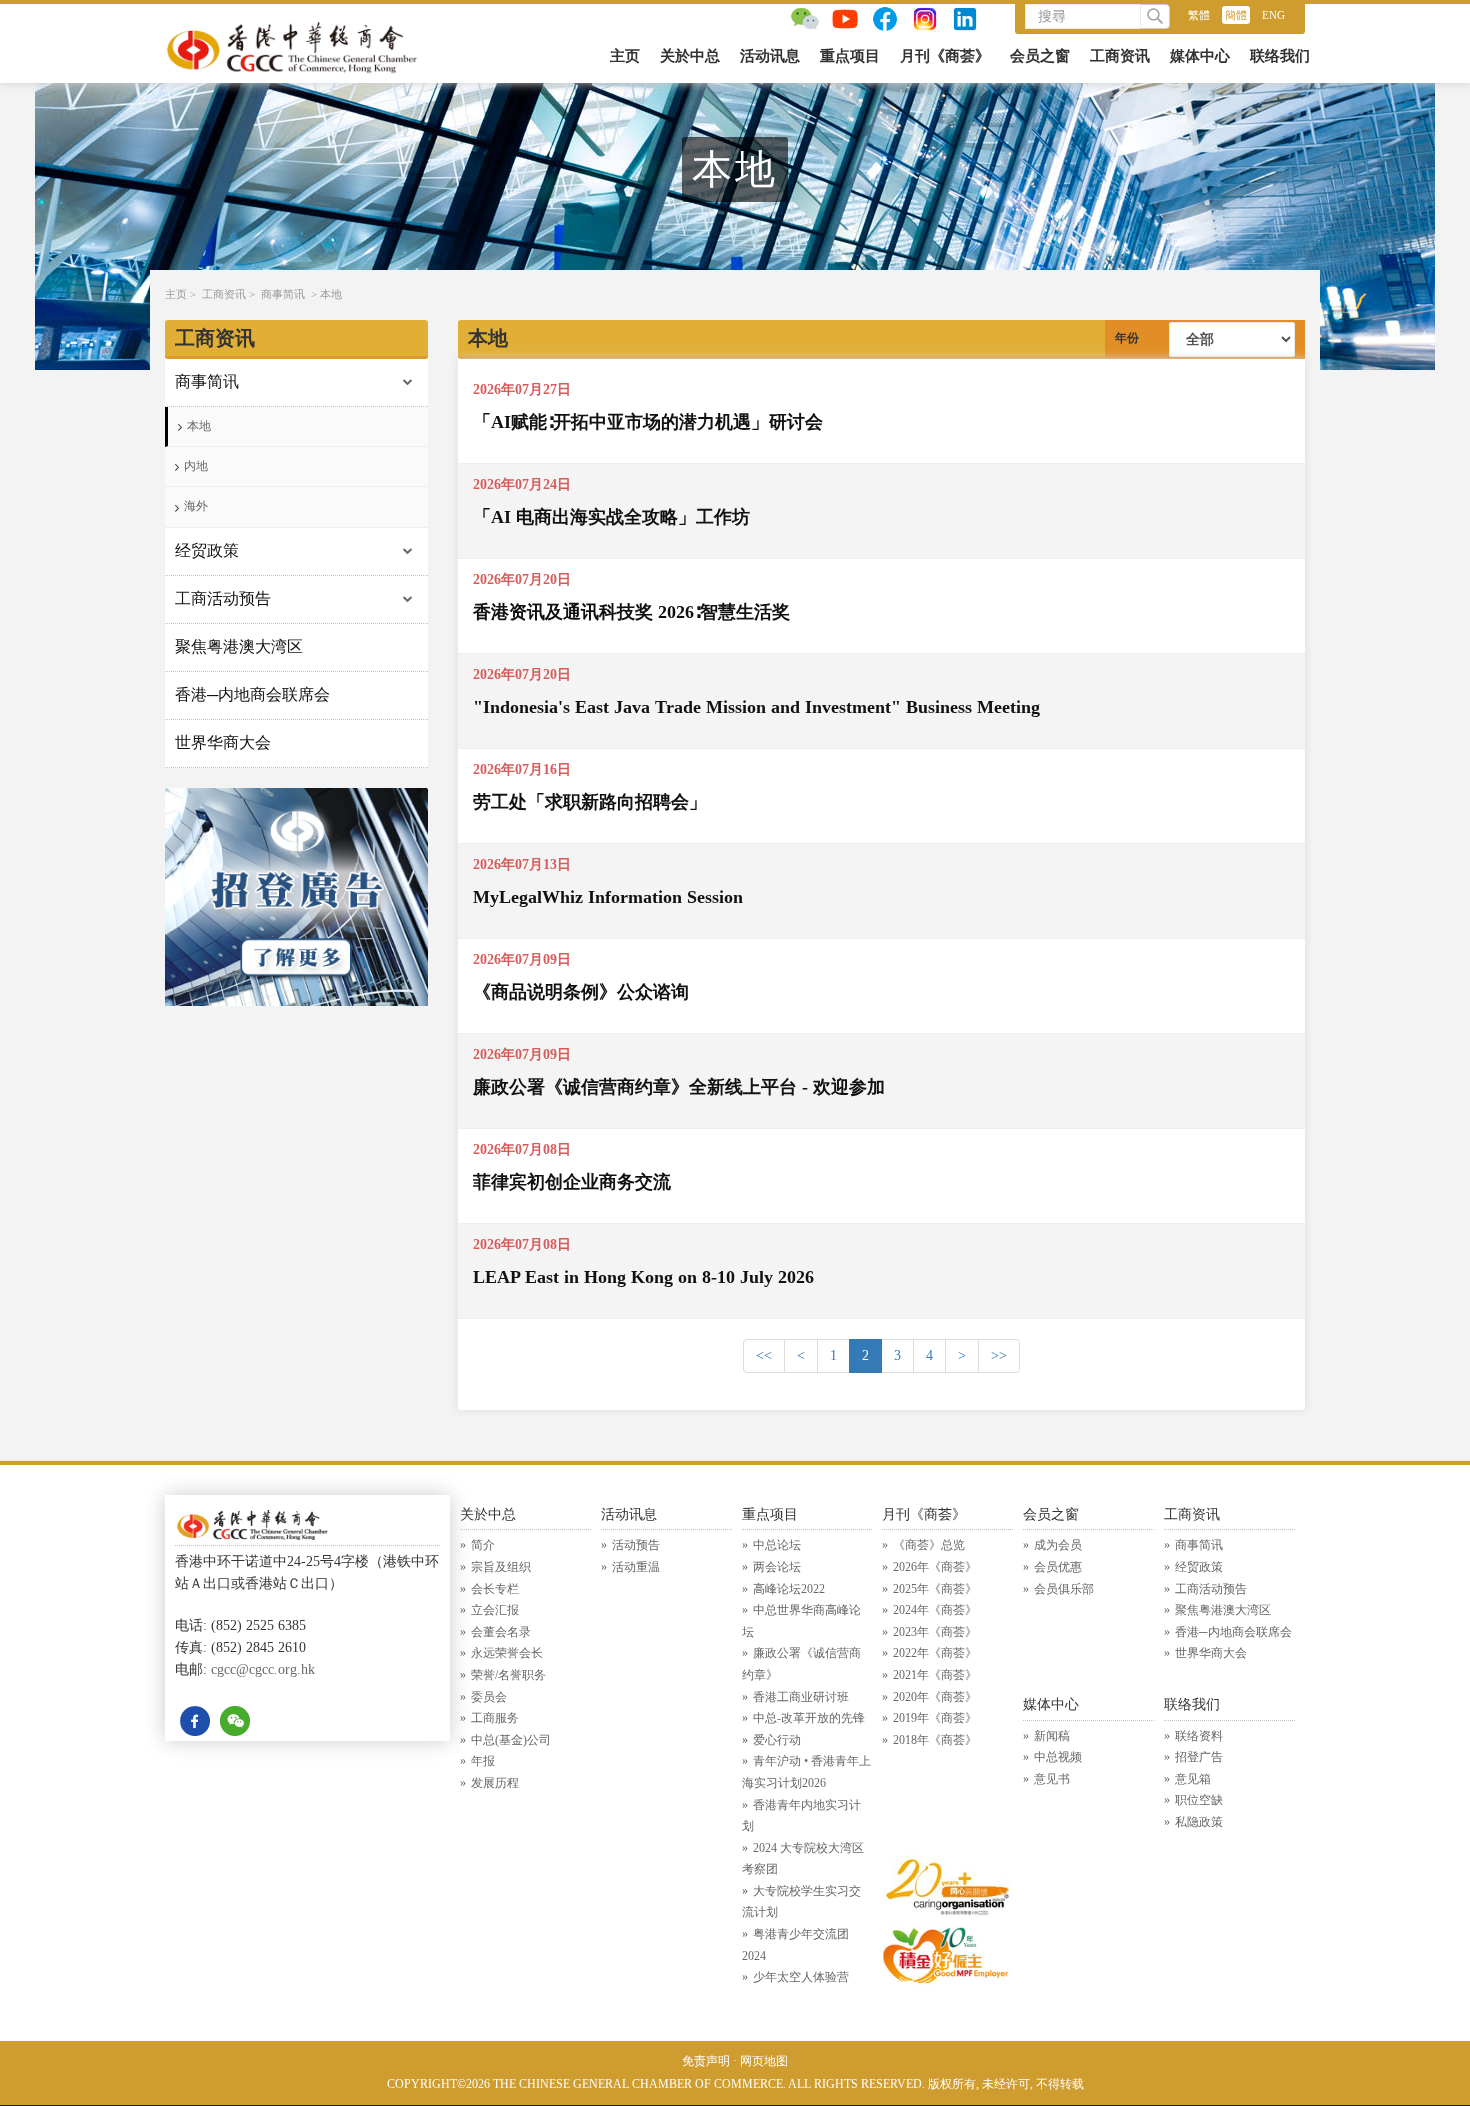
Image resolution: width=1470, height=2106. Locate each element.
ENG (1273, 15)
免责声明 (706, 2061)
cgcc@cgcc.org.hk (263, 1669)
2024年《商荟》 (935, 1610)
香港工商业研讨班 (801, 1697)
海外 (196, 506)
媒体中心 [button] (1200, 56)
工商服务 (495, 1718)
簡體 (1236, 15)
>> (999, 1355)
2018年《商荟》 (935, 1740)
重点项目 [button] (850, 56)
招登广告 (1199, 1757)
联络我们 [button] (1280, 56)
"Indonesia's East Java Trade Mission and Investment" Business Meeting (756, 707)
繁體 (1199, 15)
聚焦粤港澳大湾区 (239, 646)
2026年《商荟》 (935, 1567)
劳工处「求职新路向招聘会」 (590, 802)
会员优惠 (1058, 1567)
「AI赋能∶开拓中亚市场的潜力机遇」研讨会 (648, 422)
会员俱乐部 (1064, 1589)
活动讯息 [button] (770, 56)
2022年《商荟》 (935, 1653)
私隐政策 (1199, 1822)
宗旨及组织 (501, 1567)
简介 (483, 1545)
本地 (331, 294)
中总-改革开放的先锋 (809, 1718)
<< (764, 1355)
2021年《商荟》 (935, 1675)
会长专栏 (495, 1589)
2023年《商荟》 (935, 1632)
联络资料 (1199, 1736)
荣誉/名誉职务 (508, 1675)
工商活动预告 (223, 598)
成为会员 (1058, 1545)
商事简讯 (283, 294)
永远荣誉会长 (507, 1653)
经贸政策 (207, 550)
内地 (196, 466)
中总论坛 (777, 1545)
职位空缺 (1199, 1800)
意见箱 (1193, 1779)
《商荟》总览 (929, 1545)
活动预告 (636, 1545)
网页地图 (764, 2061)
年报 (483, 1761)
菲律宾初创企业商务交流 (572, 1182)
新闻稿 (1052, 1736)
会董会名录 (501, 1632)
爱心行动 (777, 1740)
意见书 (1052, 1779)
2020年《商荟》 (935, 1697)
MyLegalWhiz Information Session (608, 897)
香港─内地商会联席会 (252, 694)
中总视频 (1058, 1757)
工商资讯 (224, 294)
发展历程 (495, 1783)
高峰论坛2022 (789, 1589)
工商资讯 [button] (1120, 56)
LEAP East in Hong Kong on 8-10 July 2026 (643, 1277)
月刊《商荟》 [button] (945, 56)
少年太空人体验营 (801, 1977)
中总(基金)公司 (511, 1740)
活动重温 (636, 1567)
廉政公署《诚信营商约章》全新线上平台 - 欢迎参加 (679, 1087)
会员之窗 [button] (1040, 56)
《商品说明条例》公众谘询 (581, 992)
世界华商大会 (223, 742)
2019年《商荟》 (935, 1718)
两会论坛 (777, 1567)
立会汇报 (495, 1610)
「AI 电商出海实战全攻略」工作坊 (611, 517)
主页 (625, 56)
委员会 (489, 1697)
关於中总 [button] (690, 56)
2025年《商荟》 (935, 1589)
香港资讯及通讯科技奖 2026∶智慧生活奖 (631, 612)
